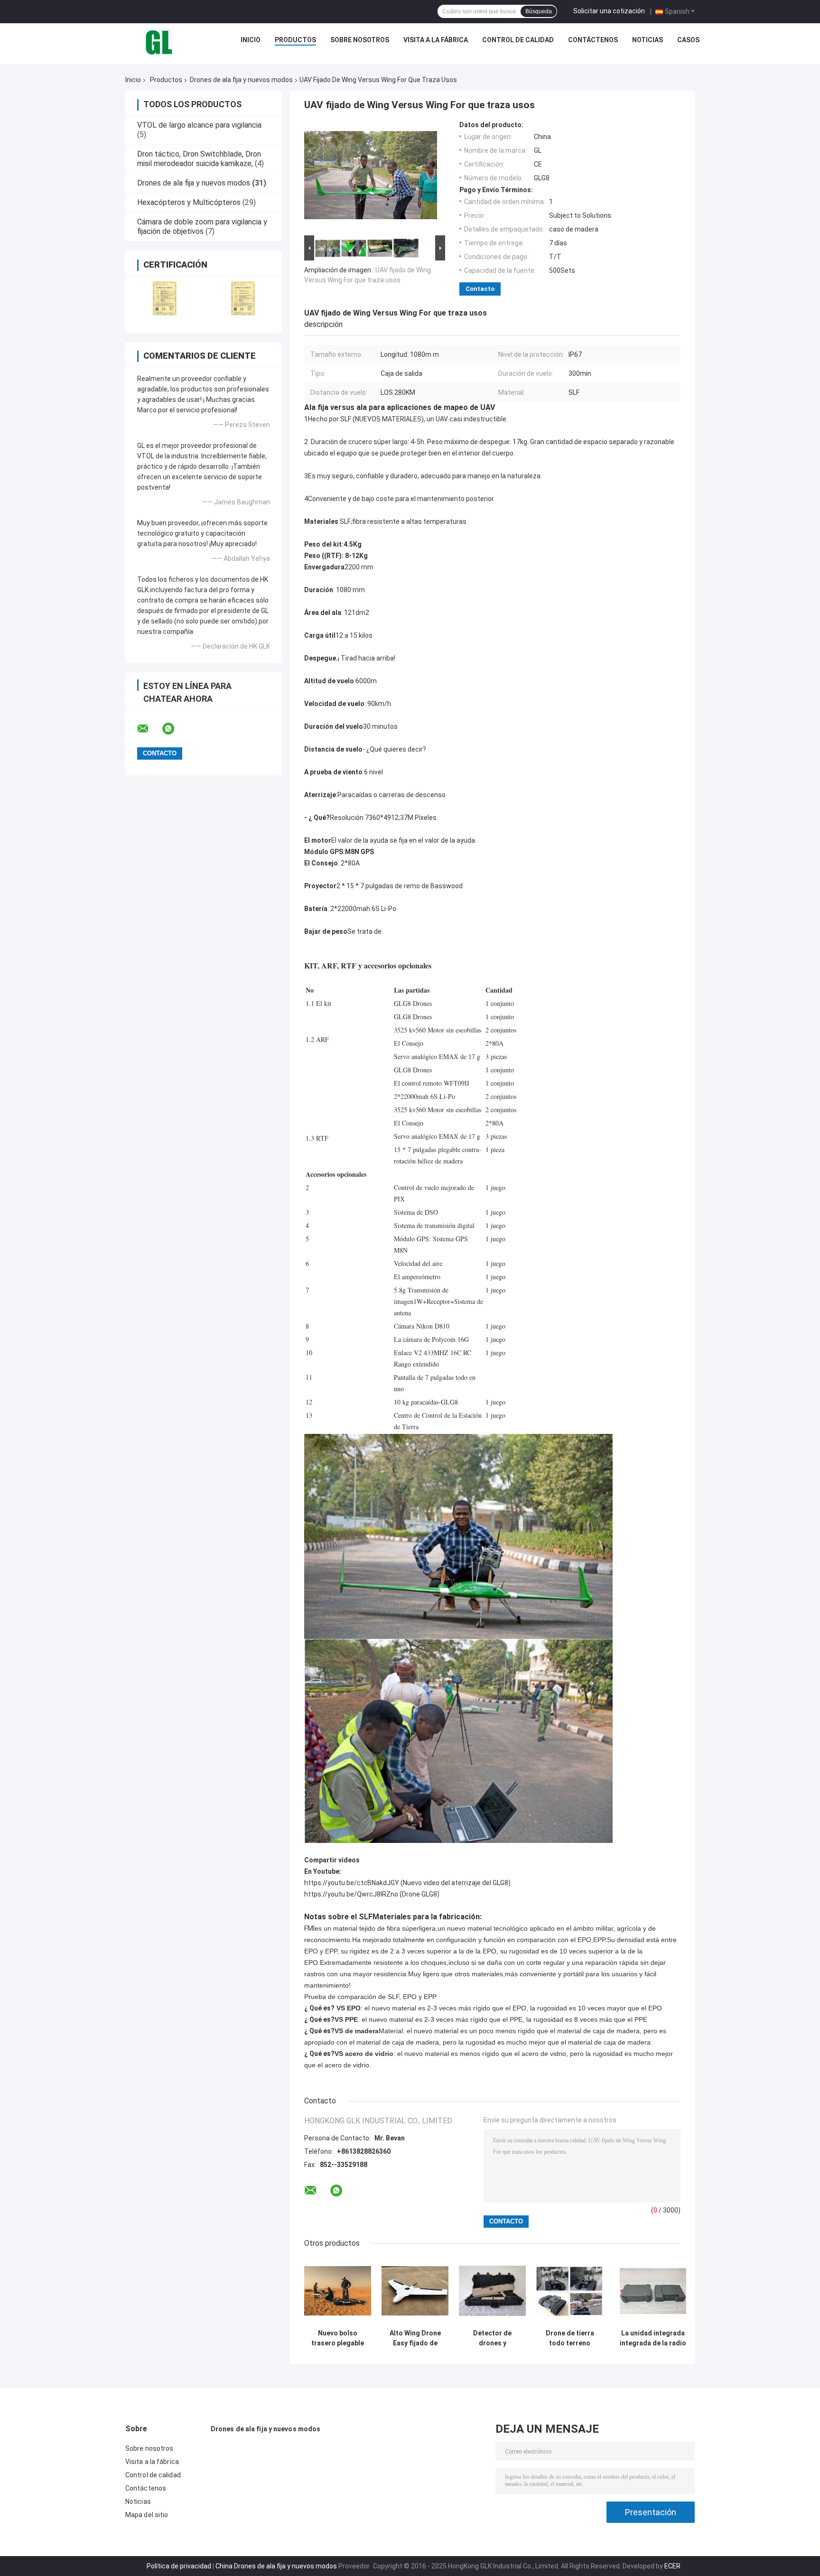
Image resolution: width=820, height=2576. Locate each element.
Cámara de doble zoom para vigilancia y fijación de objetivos (202, 227)
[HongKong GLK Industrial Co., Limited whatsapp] (174, 729)
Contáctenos (593, 40)
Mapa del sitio (147, 2515)
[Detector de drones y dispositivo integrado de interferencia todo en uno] (492, 2291)
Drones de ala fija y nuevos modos (241, 80)
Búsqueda (539, 11)
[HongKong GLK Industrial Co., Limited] (158, 42)
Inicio (251, 40)
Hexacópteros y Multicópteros (189, 202)
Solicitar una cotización (609, 11)
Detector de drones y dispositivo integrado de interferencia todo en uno (493, 2338)
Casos (688, 40)
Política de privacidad (179, 2566)
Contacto (480, 289)
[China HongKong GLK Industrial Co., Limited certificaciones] (164, 298)
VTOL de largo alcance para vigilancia (199, 125)
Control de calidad (518, 40)
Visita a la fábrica (436, 40)
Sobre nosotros (360, 40)
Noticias (648, 40)
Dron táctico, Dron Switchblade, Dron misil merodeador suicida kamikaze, (199, 159)
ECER (672, 2566)
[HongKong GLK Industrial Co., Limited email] (149, 729)
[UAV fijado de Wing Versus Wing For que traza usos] (371, 177)
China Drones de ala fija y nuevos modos (276, 2566)
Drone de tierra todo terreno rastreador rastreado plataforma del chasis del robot (570, 2338)
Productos (295, 40)
